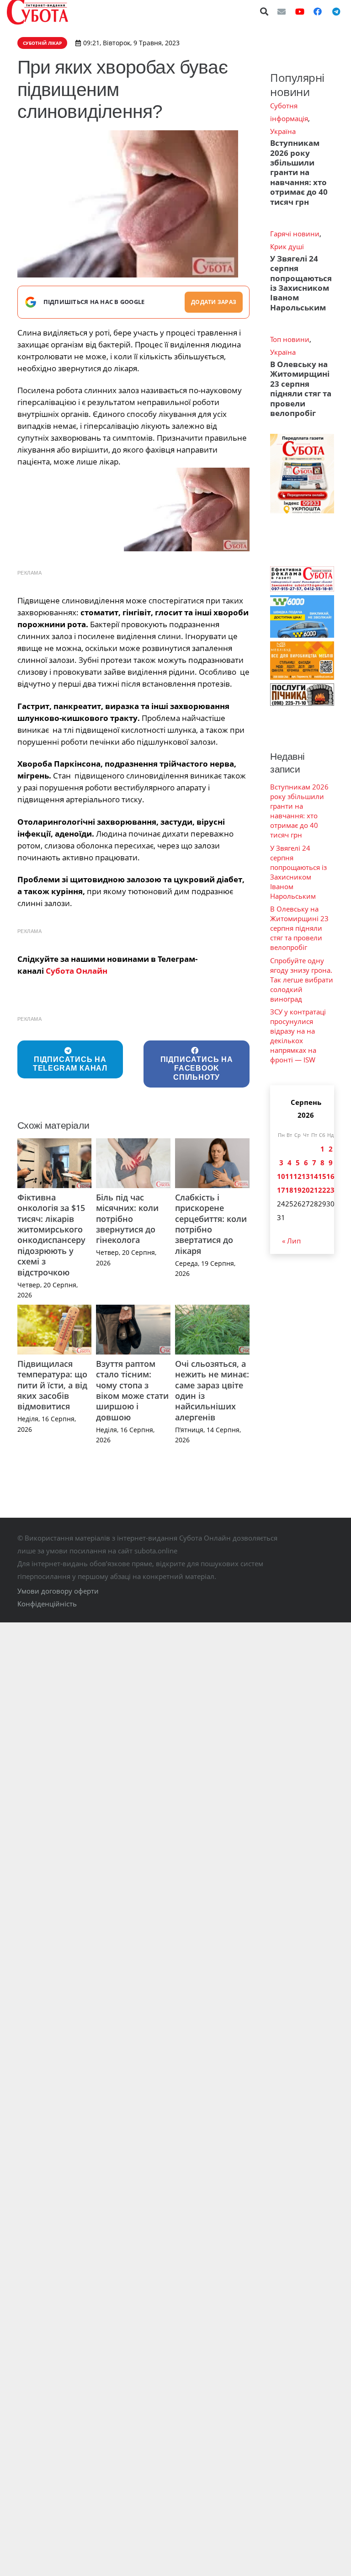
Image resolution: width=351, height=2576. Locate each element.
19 (298, 1190)
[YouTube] (300, 11)
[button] (265, 11)
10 (281, 1176)
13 (306, 1176)
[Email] (282, 11)
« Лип (291, 1241)
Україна (283, 131)
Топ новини (290, 339)
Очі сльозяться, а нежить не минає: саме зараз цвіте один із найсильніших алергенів (212, 1390)
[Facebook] (318, 11)
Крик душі (287, 246)
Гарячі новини (295, 234)
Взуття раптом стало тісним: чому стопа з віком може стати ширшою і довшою (132, 1390)
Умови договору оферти (58, 1591)
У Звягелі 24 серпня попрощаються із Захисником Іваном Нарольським (301, 283)
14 (314, 1176)
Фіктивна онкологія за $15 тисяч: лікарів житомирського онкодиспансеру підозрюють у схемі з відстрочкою (51, 1235)
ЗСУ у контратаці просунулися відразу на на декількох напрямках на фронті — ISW (298, 1036)
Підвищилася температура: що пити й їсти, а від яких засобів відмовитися (52, 1385)
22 (322, 1190)
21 (314, 1190)
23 (330, 1190)
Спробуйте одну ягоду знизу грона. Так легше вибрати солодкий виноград (302, 980)
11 (289, 1176)
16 (330, 1176)
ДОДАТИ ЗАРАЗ (214, 302)
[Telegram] (336, 11)
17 (281, 1190)
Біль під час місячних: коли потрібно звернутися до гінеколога (127, 1219)
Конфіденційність (47, 1604)
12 (298, 1176)
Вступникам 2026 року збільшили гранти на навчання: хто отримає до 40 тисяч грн (299, 172)
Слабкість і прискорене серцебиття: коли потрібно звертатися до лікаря (211, 1224)
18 (289, 1190)
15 (322, 1176)
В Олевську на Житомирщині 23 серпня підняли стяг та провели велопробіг (301, 389)
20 (306, 1190)
